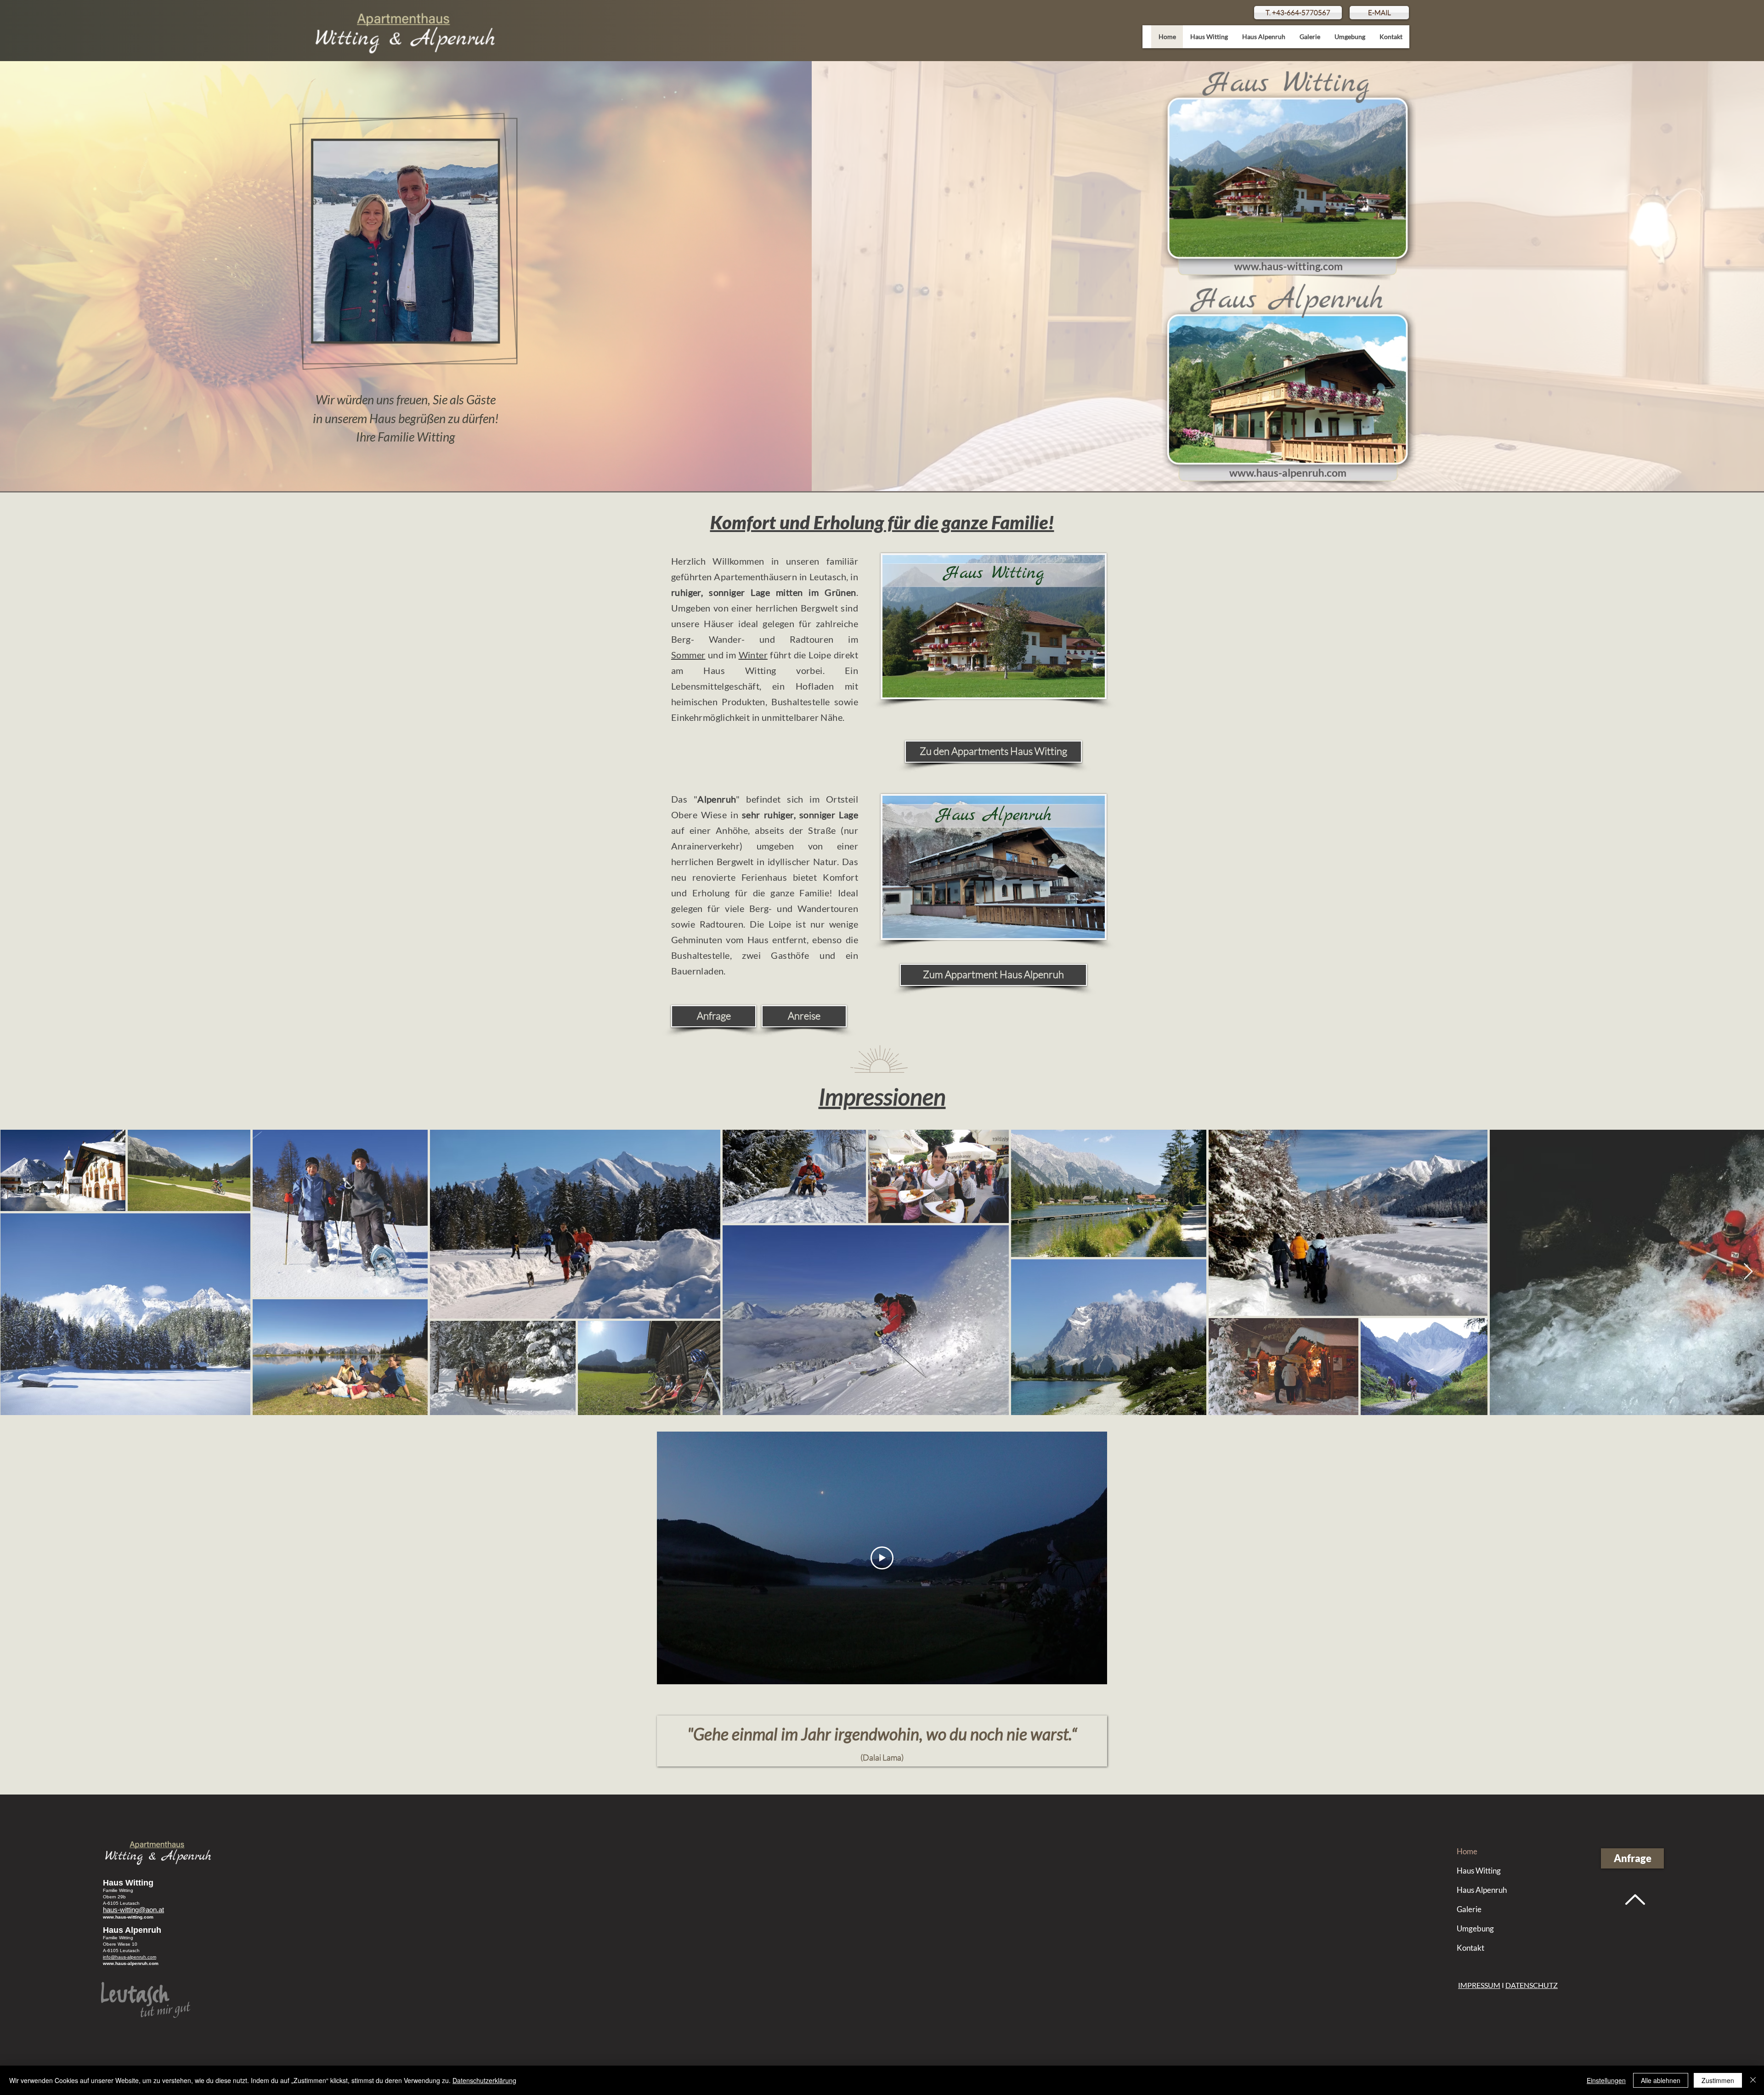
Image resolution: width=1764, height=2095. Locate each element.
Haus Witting (1479, 1871)
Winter (753, 655)
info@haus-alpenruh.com (130, 1957)
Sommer (688, 655)
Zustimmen (1718, 2080)
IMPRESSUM (1479, 1985)
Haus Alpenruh (1481, 1890)
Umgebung (1475, 1928)
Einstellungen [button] (1606, 2080)
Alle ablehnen (1661, 2080)
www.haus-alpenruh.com (131, 1963)
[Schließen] (1753, 2080)
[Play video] (882, 1558)
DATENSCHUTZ (1532, 1985)
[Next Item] (1748, 1272)
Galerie (1469, 1909)
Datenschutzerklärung (484, 2080)
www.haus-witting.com (128, 1917)
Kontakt (1470, 1948)
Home (1467, 1851)
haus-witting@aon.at (133, 1910)
